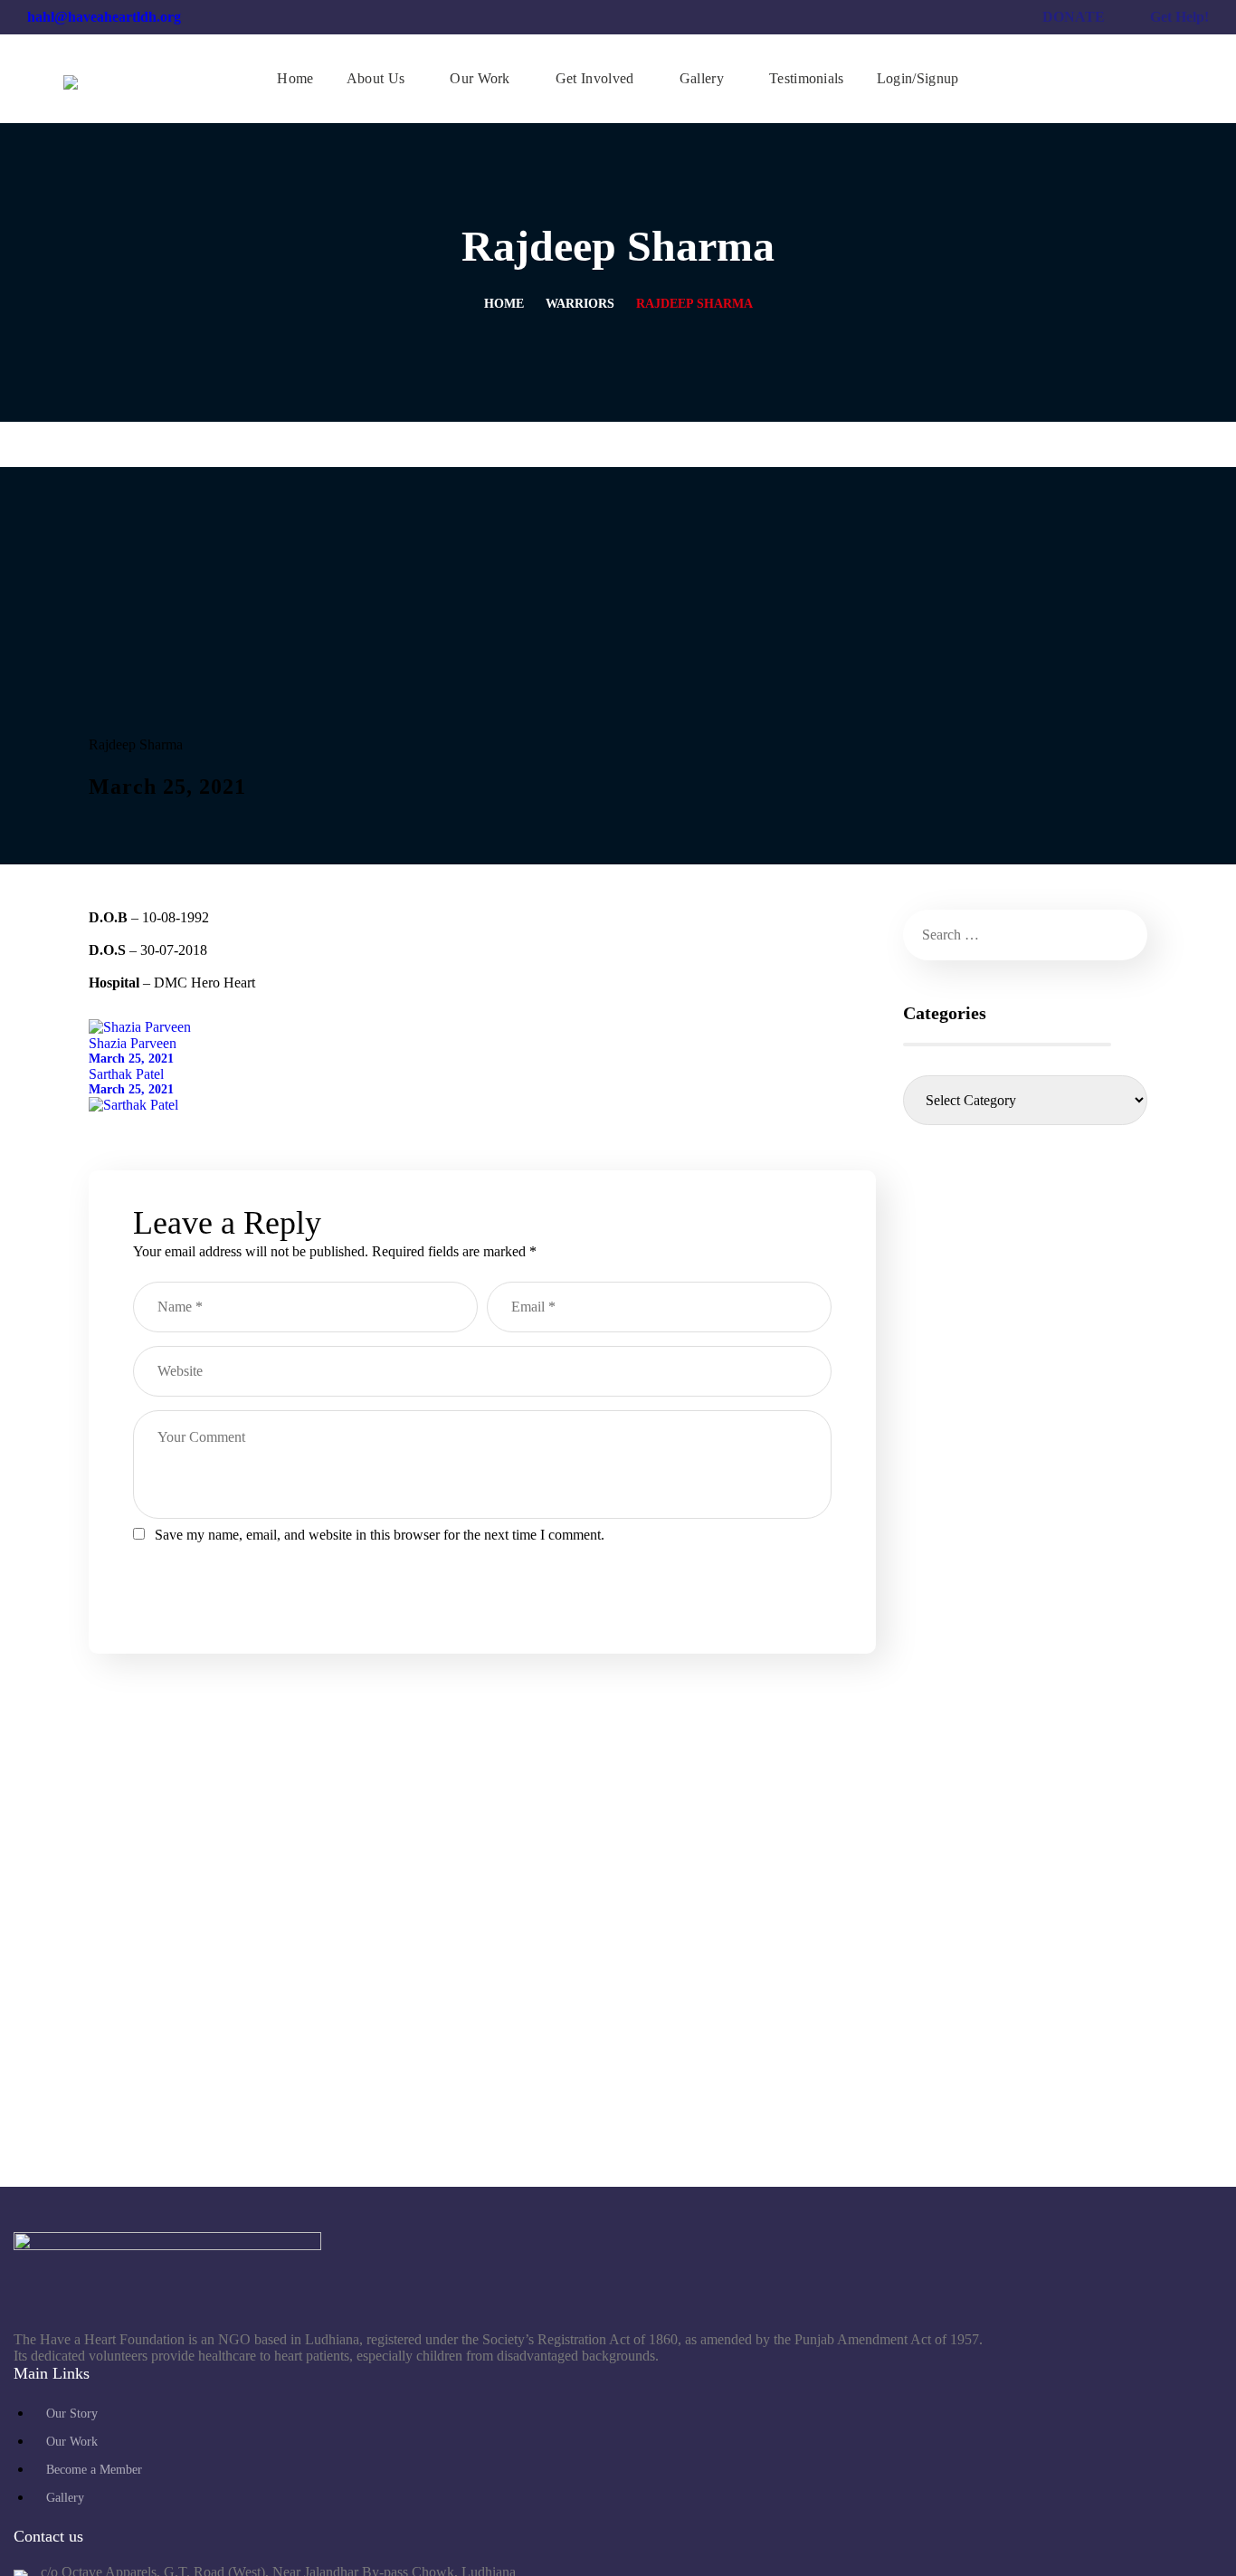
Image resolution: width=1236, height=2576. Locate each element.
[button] (1165, 79)
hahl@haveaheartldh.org (104, 17)
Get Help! (1179, 17)
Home (504, 304)
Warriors (580, 304)
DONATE (1074, 17)
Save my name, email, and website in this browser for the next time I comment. (380, 1535)
